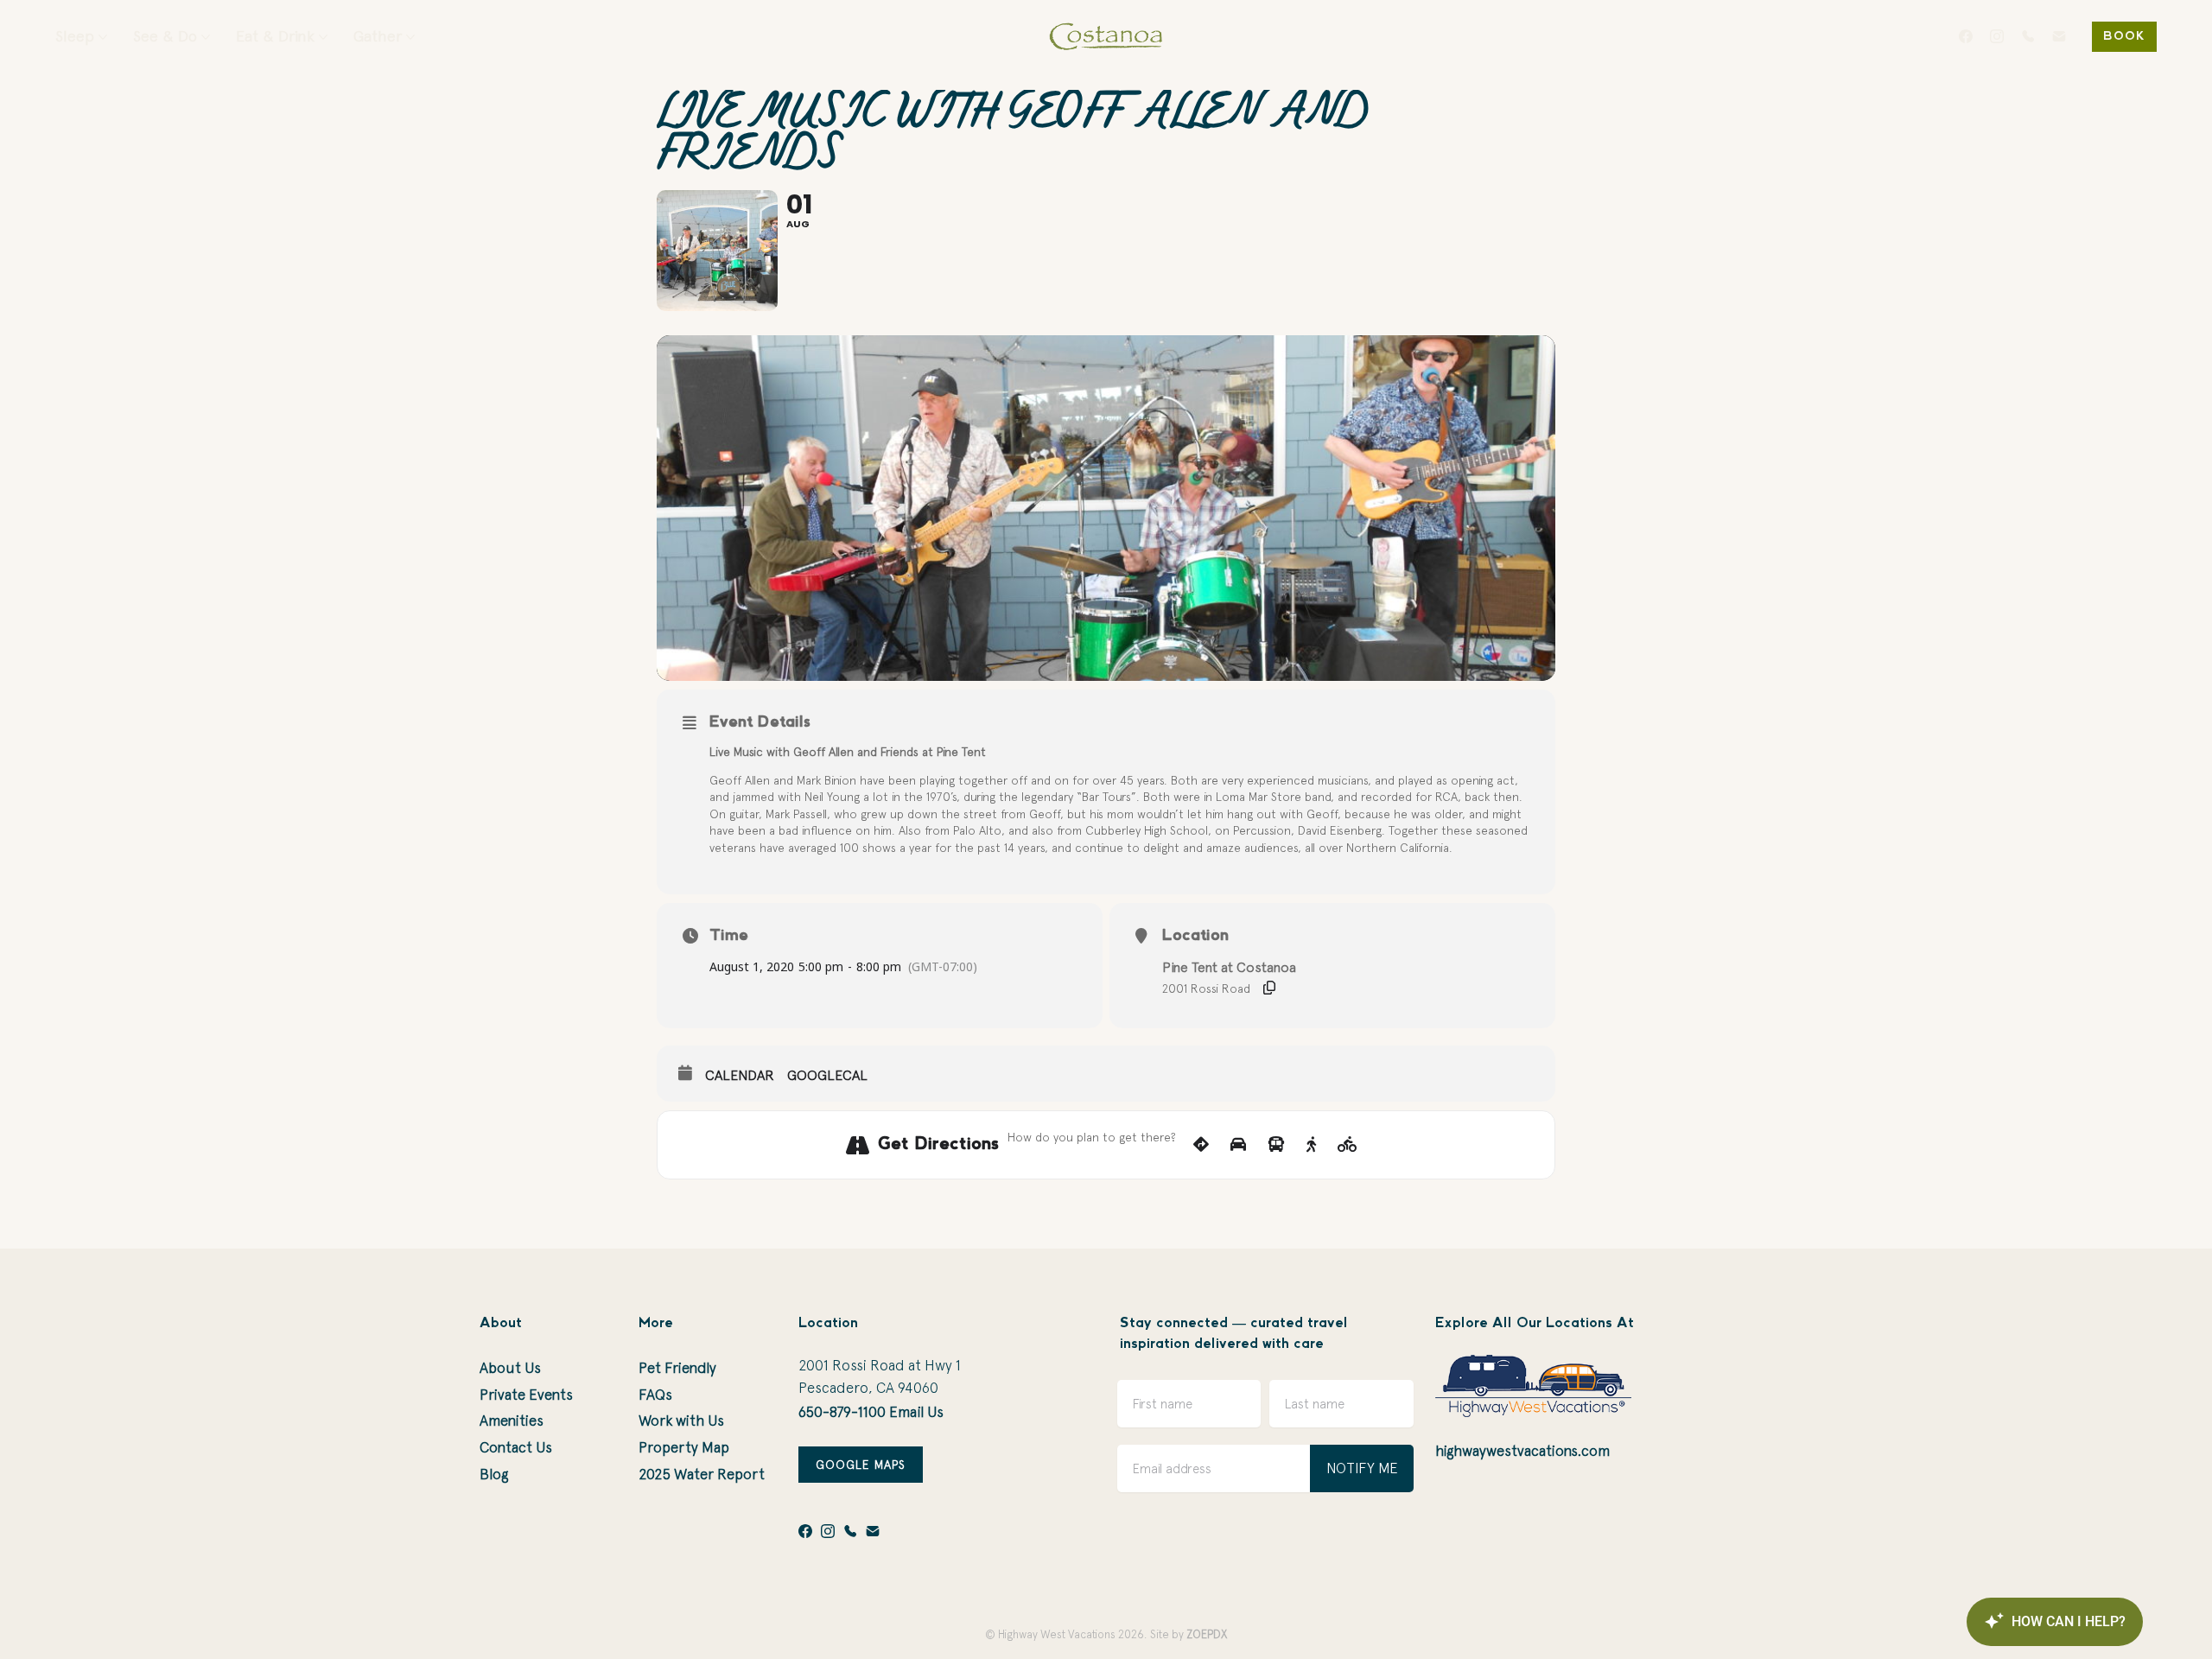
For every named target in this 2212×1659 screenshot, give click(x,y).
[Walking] (1311, 1145)
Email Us (916, 1412)
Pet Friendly (677, 1368)
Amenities (512, 1421)
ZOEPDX (1207, 1634)
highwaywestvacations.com (1522, 1451)
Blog (494, 1474)
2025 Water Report (702, 1474)
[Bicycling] (1348, 1145)
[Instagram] (1997, 36)
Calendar (740, 1075)
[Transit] (1276, 1145)
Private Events (526, 1395)
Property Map (684, 1447)
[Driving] (1238, 1145)
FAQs (655, 1395)
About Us (510, 1368)
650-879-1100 (842, 1412)
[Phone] (2028, 36)
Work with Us (681, 1421)
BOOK (2124, 37)
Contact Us (516, 1447)
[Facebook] (1966, 36)
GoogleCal (827, 1075)
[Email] (2059, 36)
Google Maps (861, 1465)
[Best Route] (1201, 1145)
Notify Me (1362, 1468)
